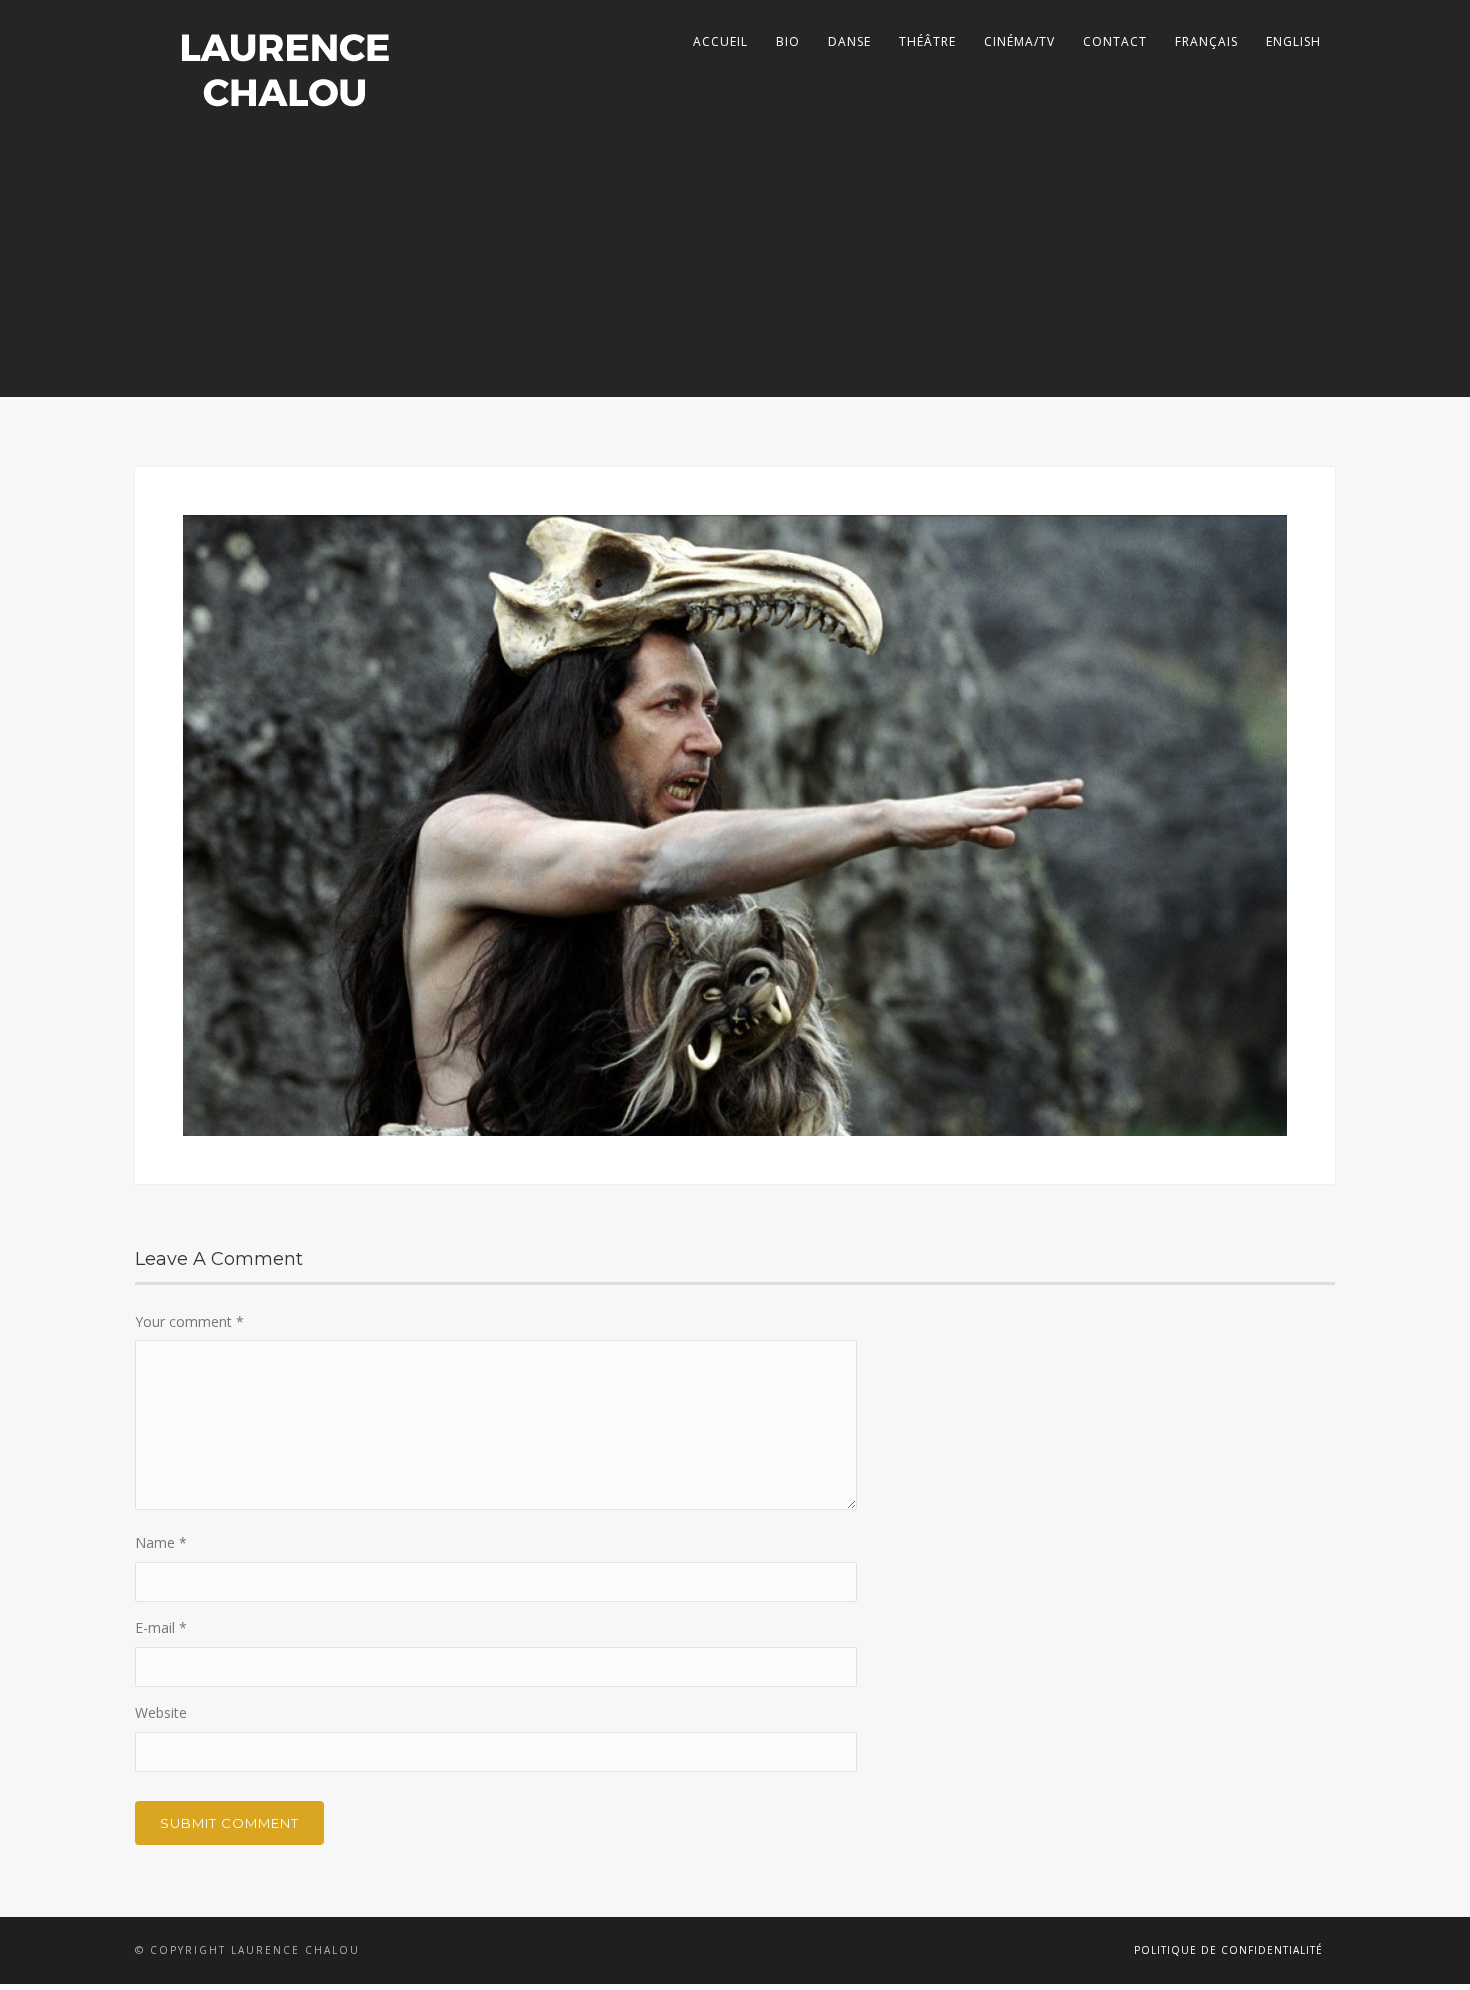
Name (161, 1542)
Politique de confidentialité (1228, 1950)
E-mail (161, 1627)
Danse (849, 41)
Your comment (189, 1321)
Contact (1115, 41)
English (1293, 41)
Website (161, 1712)
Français (1206, 41)
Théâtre (927, 41)
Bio (788, 41)
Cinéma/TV (1019, 41)
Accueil (720, 41)
